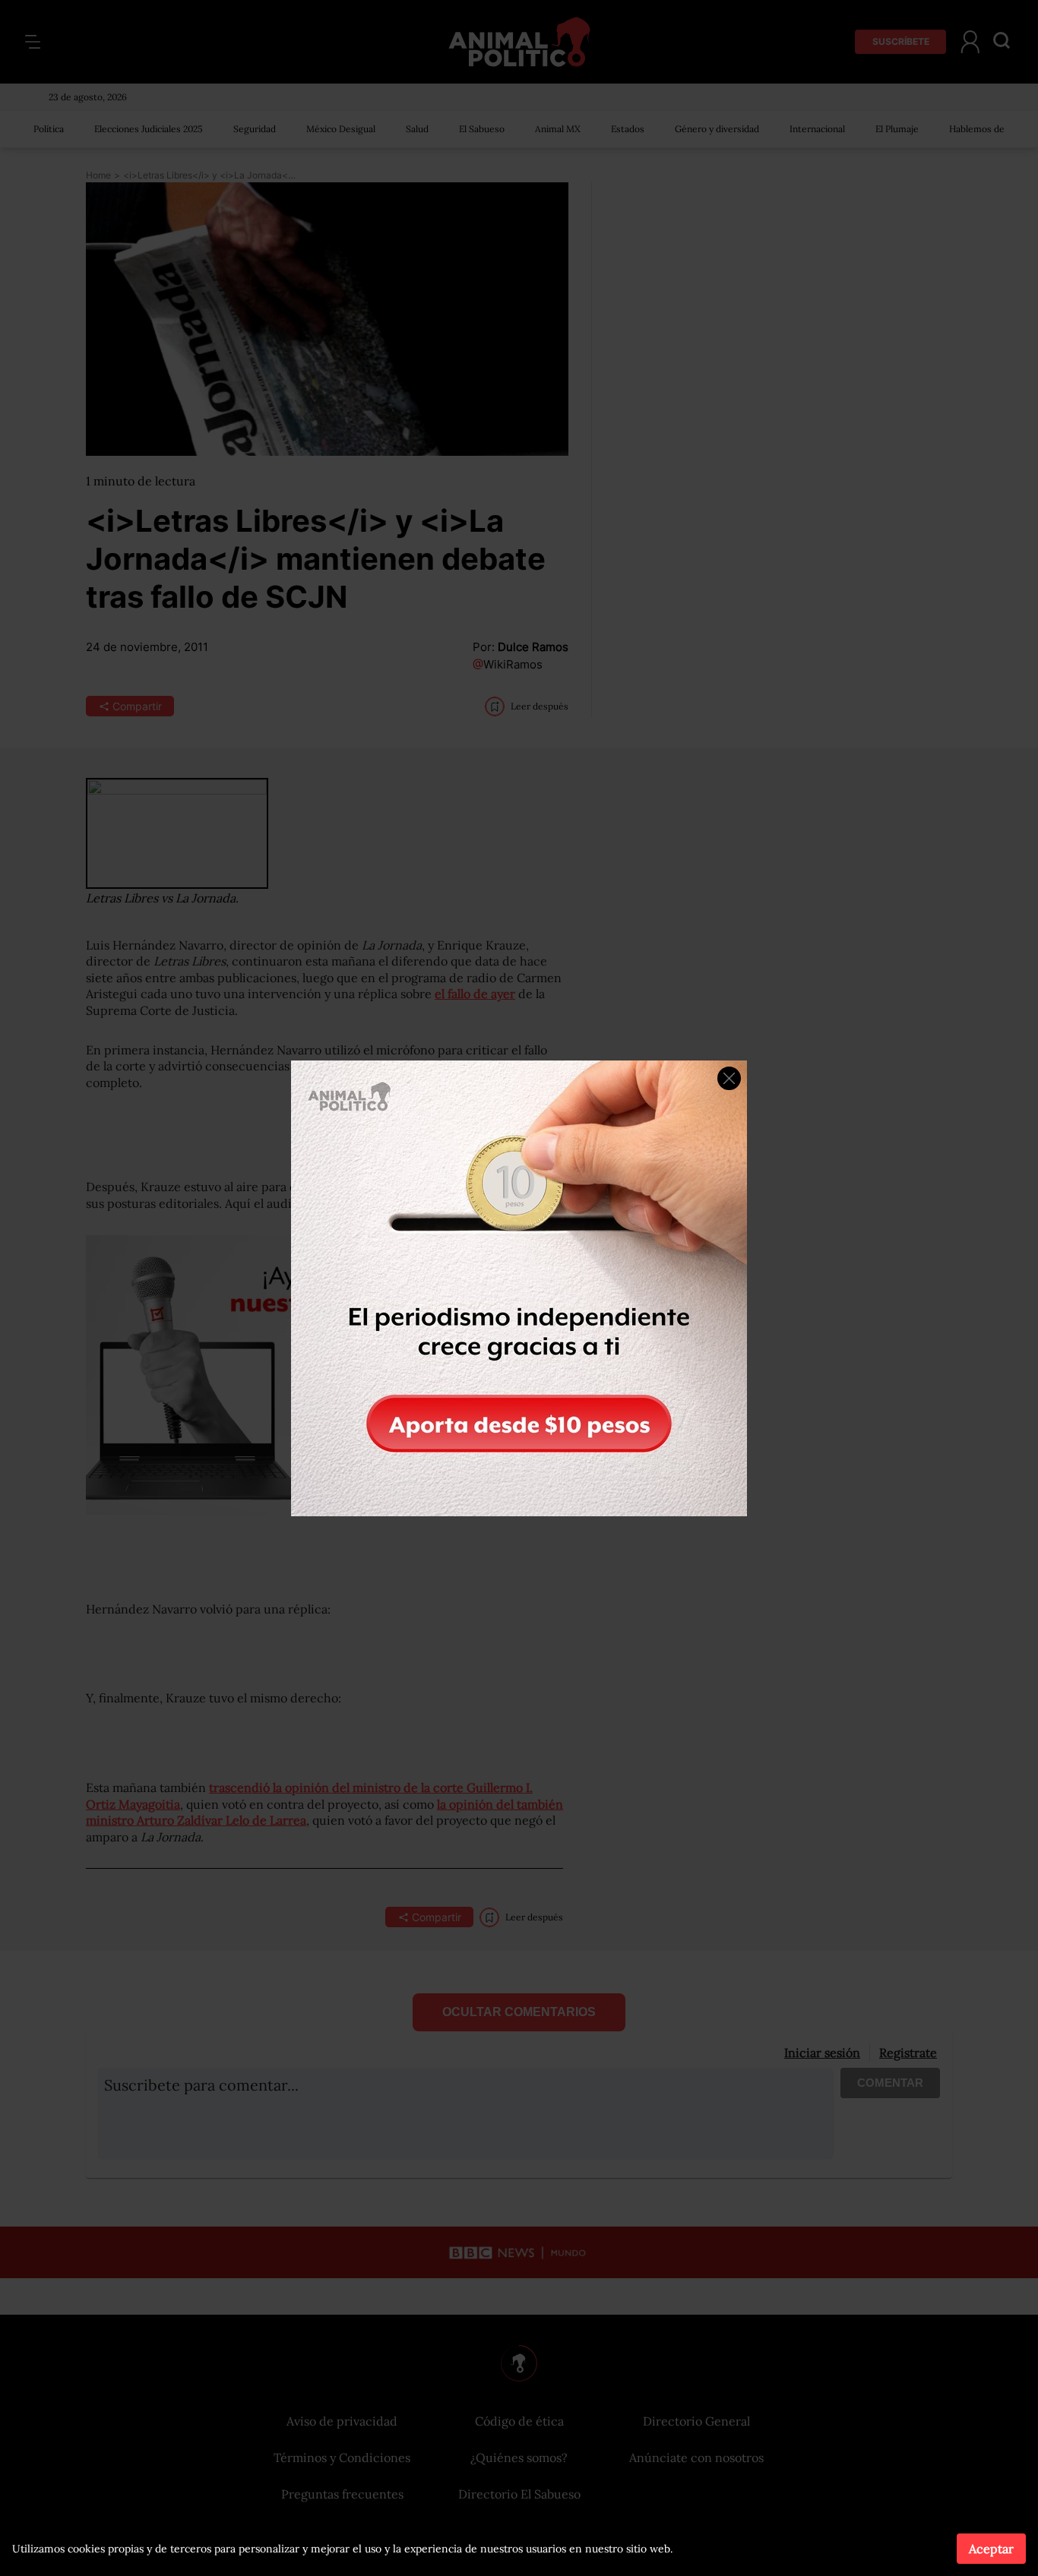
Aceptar (991, 2549)
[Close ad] (729, 1078)
